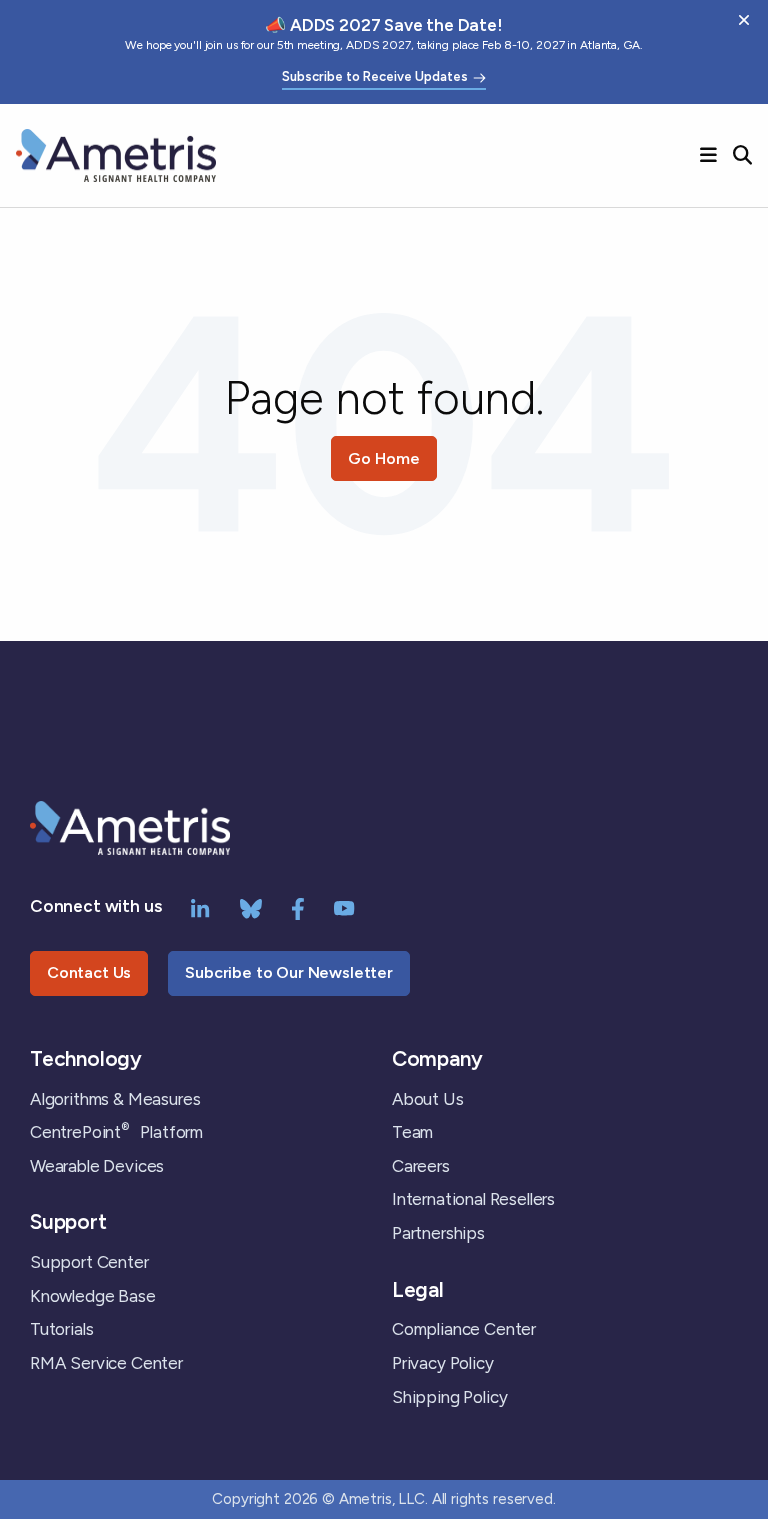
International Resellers (473, 1199)
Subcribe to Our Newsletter (289, 972)
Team (412, 1132)
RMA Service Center (106, 1363)
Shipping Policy (449, 1397)
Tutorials (61, 1329)
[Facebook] (298, 907)
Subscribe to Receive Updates (375, 77)
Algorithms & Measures (115, 1099)
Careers (421, 1166)
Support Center (89, 1262)
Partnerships (438, 1233)
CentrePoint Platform (116, 1132)
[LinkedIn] (200, 907)
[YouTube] (344, 907)
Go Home (384, 458)
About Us (428, 1099)
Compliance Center (464, 1329)
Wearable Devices (97, 1166)
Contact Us (89, 972)
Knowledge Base (93, 1296)
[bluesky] (251, 907)
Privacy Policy (443, 1363)
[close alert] (744, 20)
